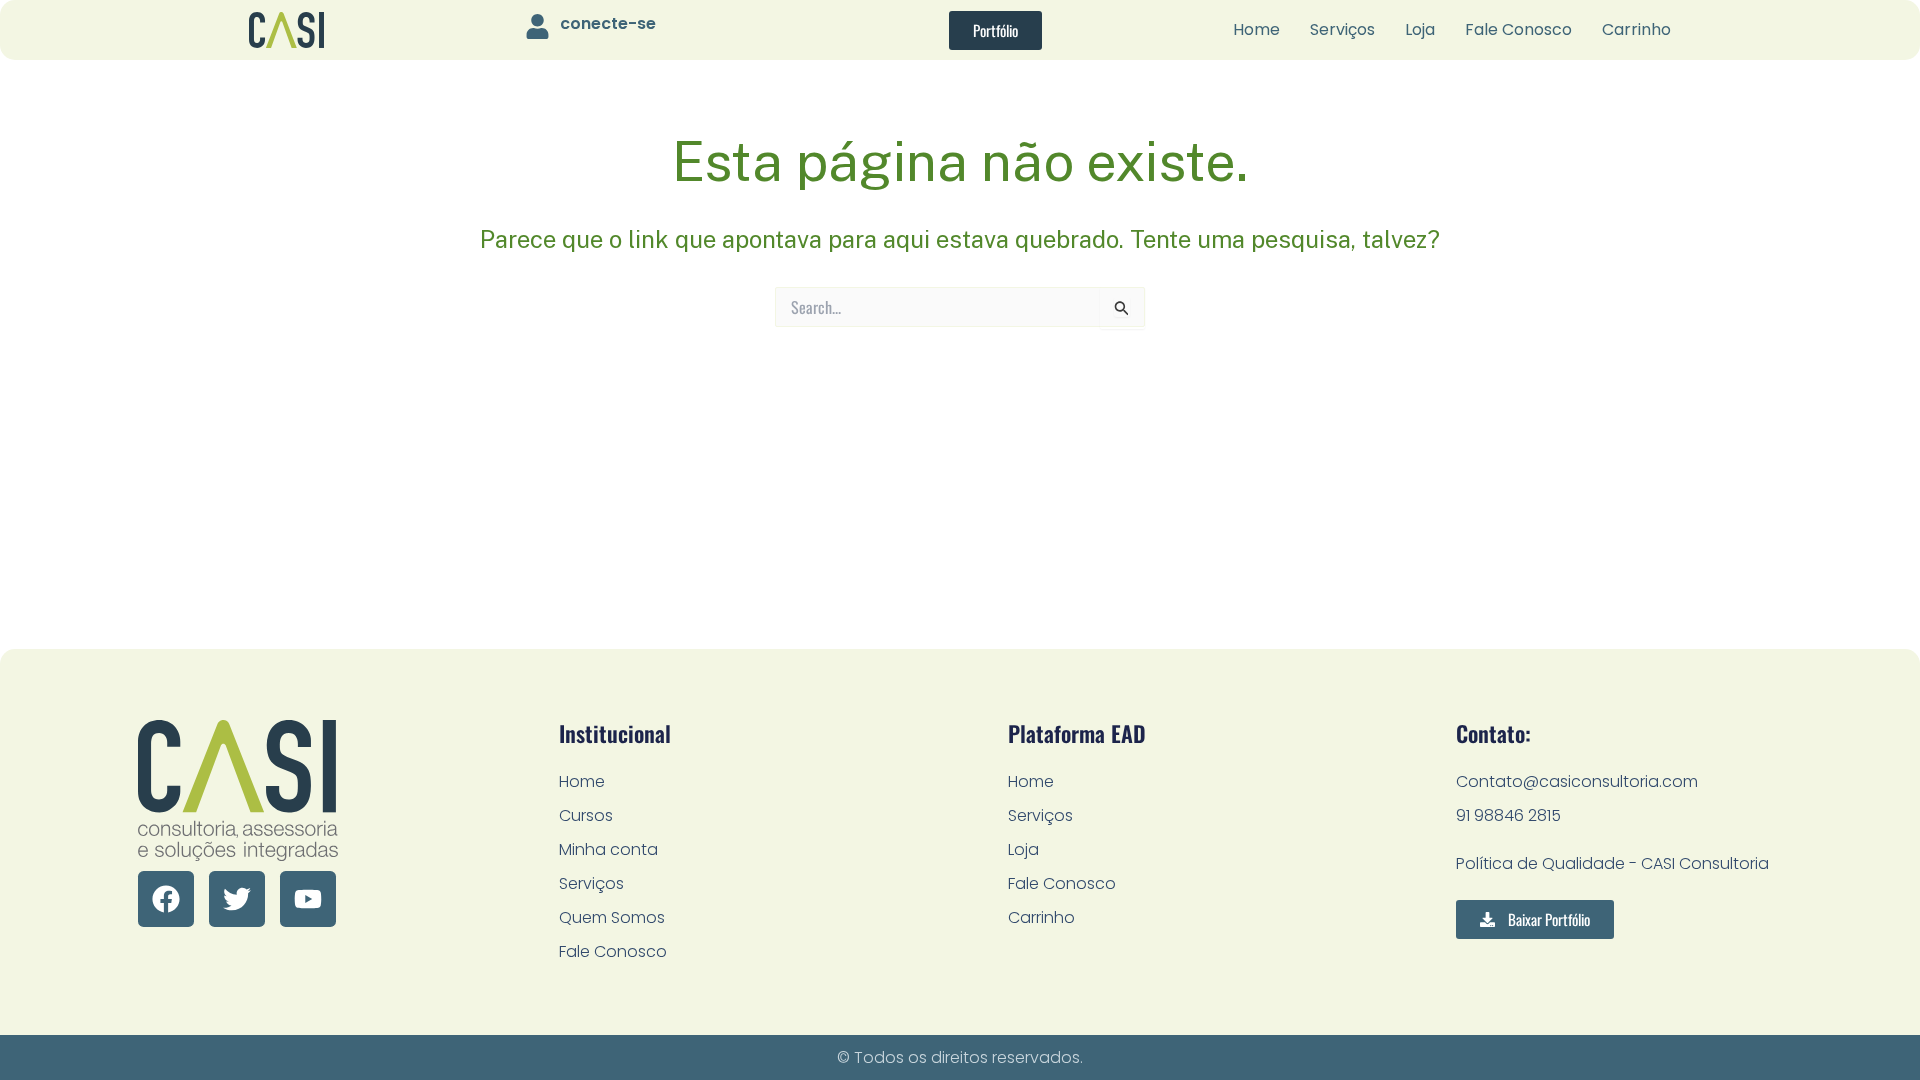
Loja (1420, 29)
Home (1256, 29)
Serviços (1342, 29)
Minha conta (608, 849)
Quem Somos (612, 917)
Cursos (586, 815)
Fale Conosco (1518, 29)
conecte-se (608, 23)
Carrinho (1636, 29)
